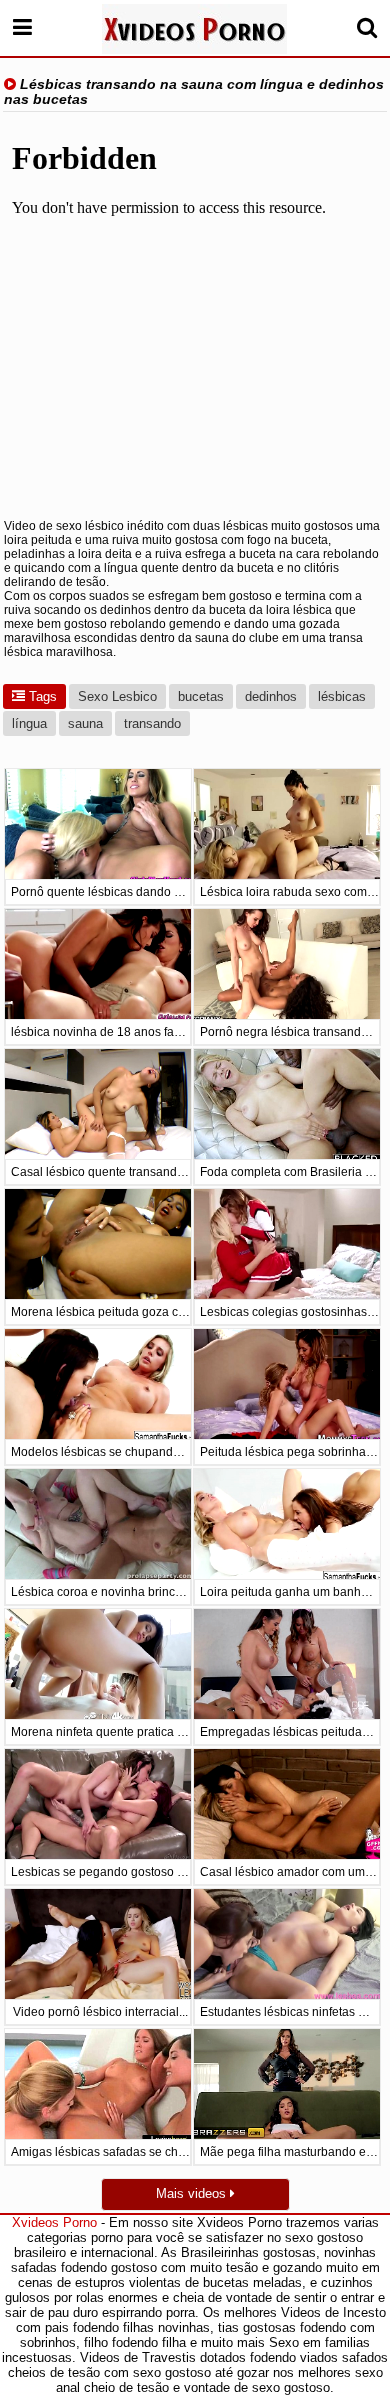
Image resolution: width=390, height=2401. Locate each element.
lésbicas (342, 696)
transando (152, 723)
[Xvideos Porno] (194, 29)
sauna (85, 723)
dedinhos (271, 696)
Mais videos (193, 2193)
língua (29, 723)
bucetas (201, 696)
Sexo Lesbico (117, 696)
